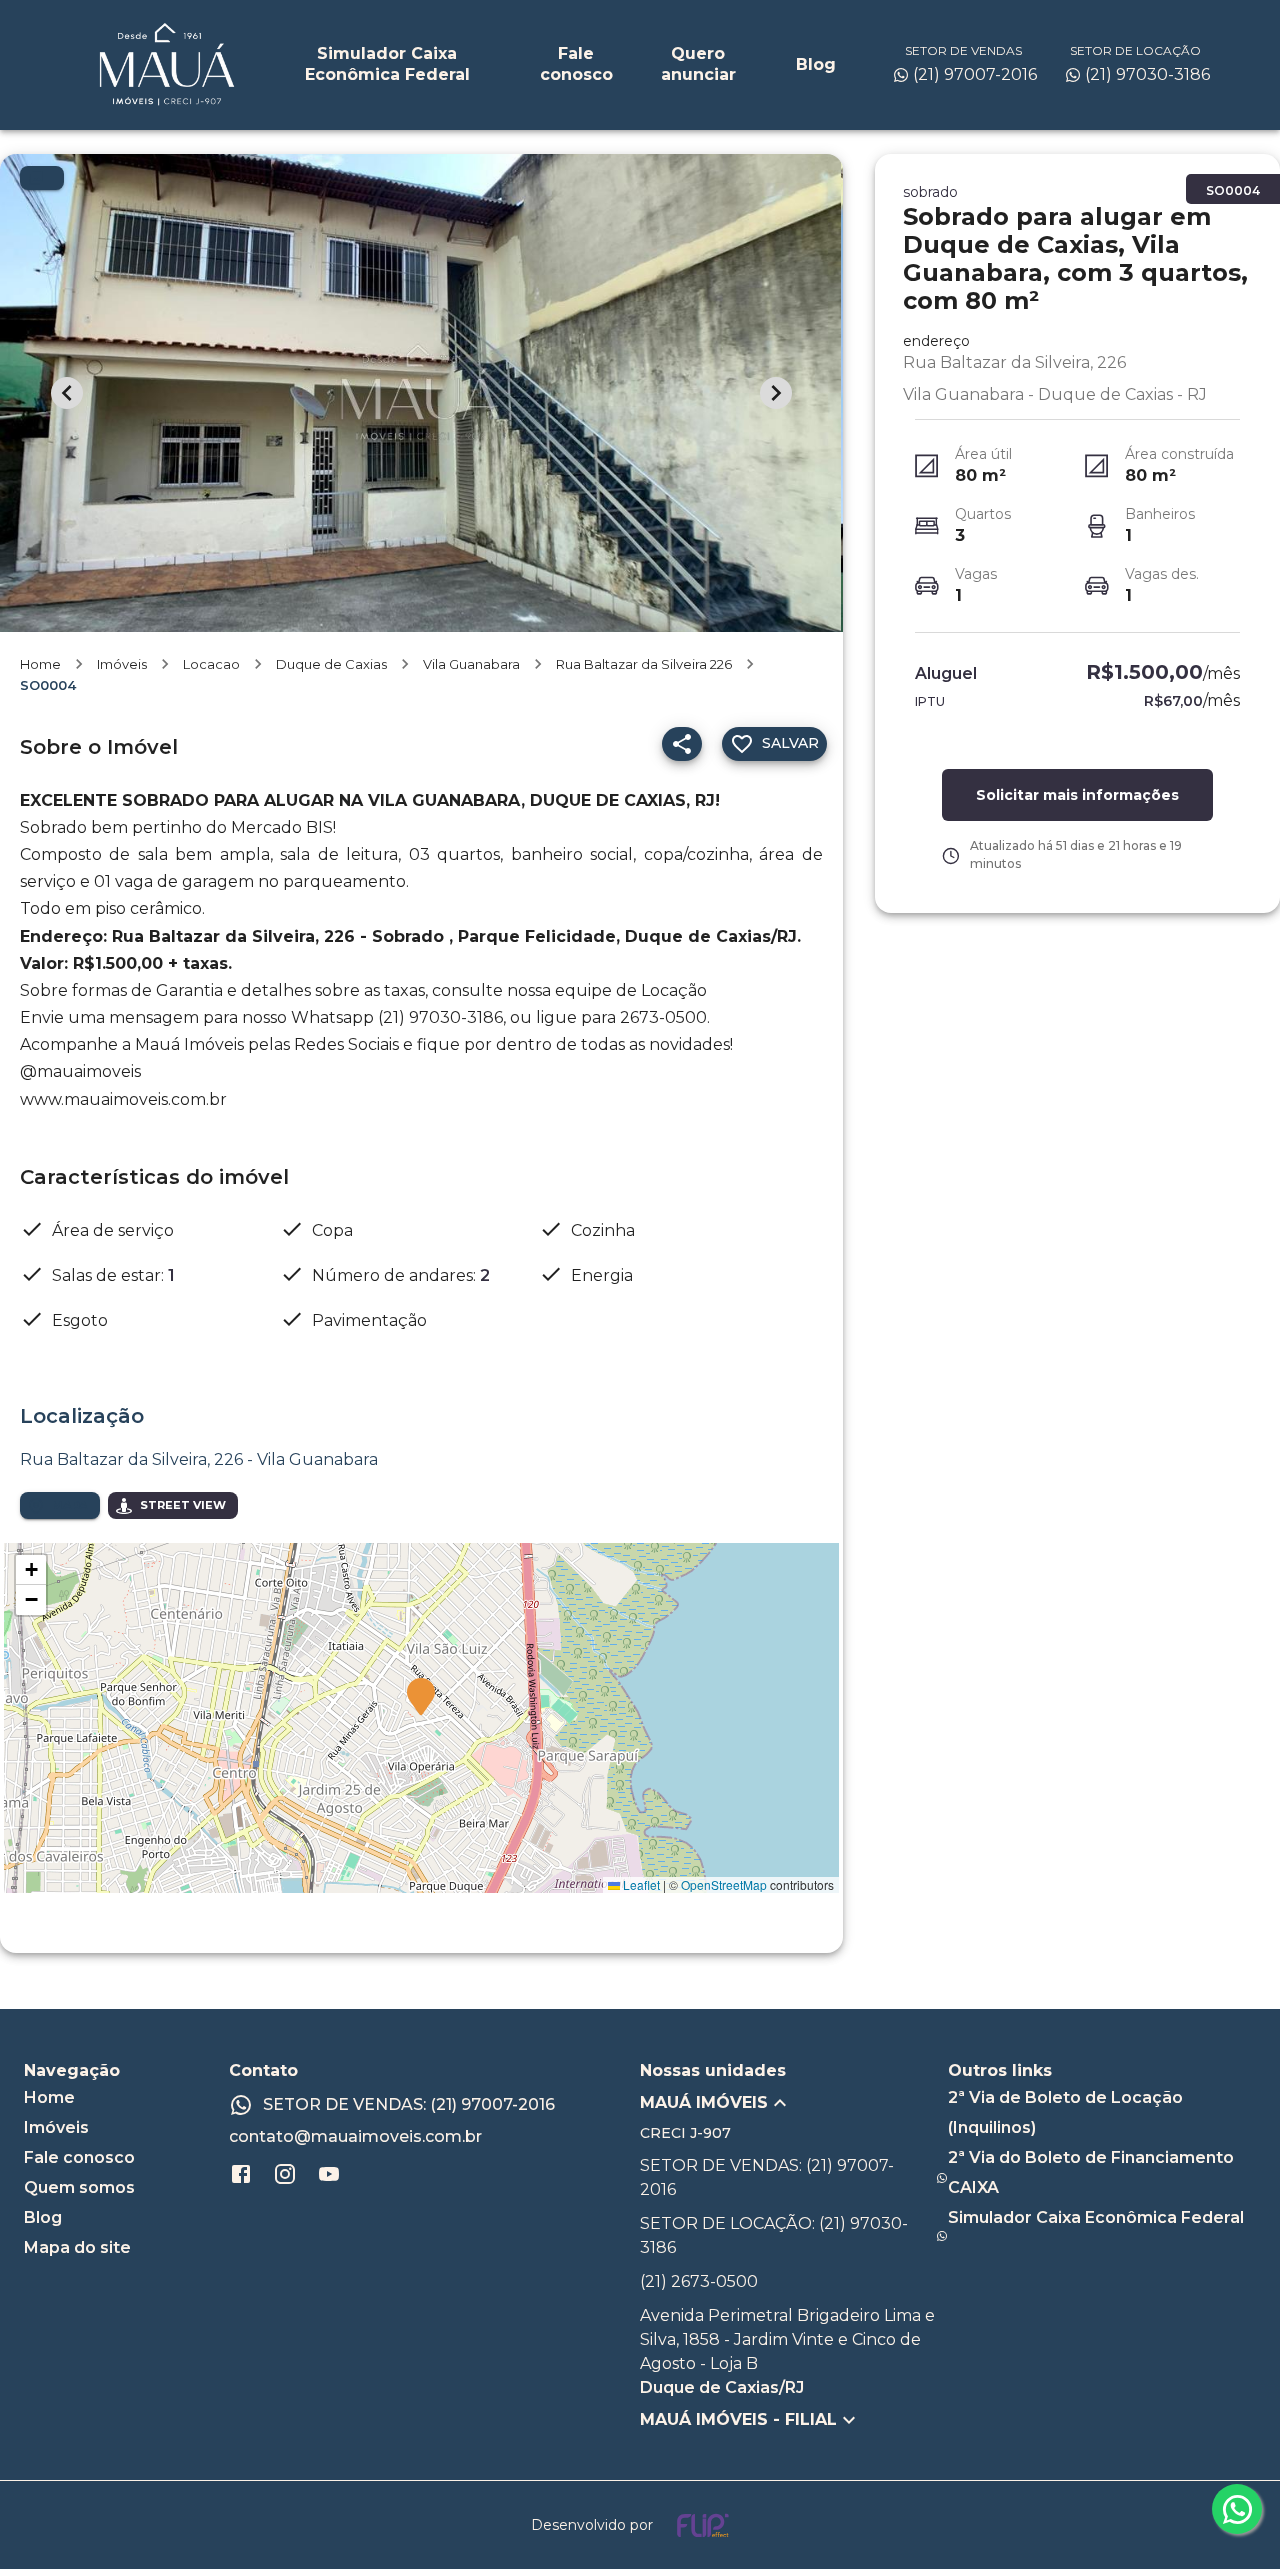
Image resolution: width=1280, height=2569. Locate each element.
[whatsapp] (1237, 2509)
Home (40, 664)
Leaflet (640, 1884)
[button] (421, 1698)
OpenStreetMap (724, 1884)
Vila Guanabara (471, 664)
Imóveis (122, 664)
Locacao (211, 664)
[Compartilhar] (682, 744)
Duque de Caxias (331, 664)
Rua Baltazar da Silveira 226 (644, 664)
